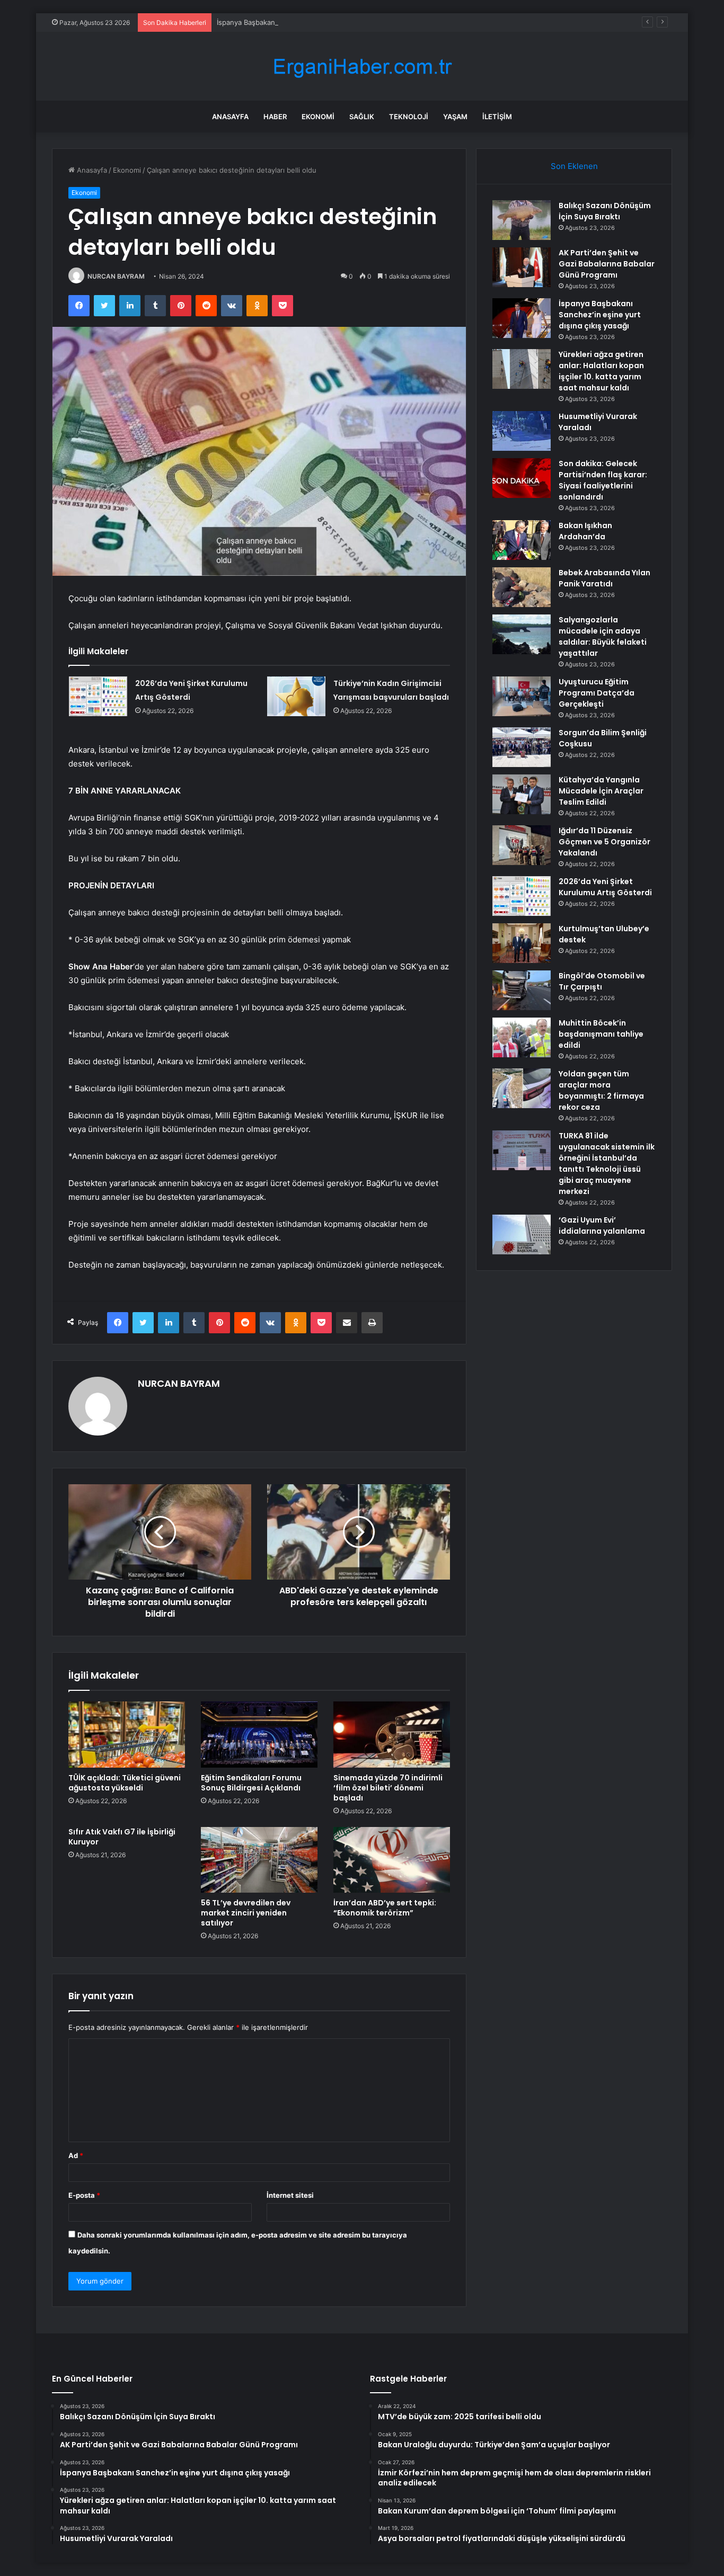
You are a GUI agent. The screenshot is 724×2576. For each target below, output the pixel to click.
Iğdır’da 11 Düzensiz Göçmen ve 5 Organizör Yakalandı (604, 842)
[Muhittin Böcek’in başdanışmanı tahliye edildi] (522, 1037)
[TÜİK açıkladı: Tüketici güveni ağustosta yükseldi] (127, 1734)
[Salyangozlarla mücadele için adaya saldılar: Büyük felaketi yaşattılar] (522, 634)
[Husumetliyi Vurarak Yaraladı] (522, 431)
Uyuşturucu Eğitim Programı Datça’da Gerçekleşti (597, 693)
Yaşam (455, 117)
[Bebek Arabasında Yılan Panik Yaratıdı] (522, 587)
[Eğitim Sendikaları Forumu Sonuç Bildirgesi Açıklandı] (259, 1734)
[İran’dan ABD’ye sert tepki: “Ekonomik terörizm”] (392, 1860)
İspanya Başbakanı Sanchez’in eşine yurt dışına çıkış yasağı (313, 22)
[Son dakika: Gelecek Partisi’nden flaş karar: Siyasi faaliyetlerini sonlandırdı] (522, 478)
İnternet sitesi (290, 2195)
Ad (76, 2155)
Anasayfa (230, 117)
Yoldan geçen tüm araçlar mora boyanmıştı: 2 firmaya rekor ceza (601, 1090)
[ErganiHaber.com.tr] (362, 66)
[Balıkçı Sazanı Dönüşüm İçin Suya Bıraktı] (522, 220)
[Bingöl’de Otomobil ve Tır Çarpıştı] (522, 990)
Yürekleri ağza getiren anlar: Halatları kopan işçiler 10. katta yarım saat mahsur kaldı (601, 371)
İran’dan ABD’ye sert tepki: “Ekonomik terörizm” (385, 1908)
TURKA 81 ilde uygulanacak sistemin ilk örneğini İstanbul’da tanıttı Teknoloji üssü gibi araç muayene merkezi (607, 1164)
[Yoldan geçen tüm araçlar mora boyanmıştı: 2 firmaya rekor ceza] (522, 1088)
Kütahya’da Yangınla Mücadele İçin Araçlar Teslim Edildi (601, 791)
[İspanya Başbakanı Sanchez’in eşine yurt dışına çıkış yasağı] (522, 318)
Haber (275, 117)
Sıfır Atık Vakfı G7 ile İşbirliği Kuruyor (122, 1837)
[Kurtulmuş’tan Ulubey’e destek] (522, 943)
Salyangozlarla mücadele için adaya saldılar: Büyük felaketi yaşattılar (603, 636)
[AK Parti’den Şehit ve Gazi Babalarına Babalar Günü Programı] (522, 267)
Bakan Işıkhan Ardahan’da (585, 531)
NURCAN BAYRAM (116, 276)
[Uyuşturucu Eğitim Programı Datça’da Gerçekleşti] (522, 696)
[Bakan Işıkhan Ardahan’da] (522, 540)
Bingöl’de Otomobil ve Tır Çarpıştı (602, 981)
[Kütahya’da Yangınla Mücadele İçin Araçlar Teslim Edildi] (522, 794)
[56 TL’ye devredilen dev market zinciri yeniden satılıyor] (259, 1860)
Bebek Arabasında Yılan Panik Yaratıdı (604, 578)
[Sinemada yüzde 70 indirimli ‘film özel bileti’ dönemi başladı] (392, 1734)
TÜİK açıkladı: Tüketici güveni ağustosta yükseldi (125, 1783)
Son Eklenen (574, 166)
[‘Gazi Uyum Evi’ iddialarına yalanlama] (522, 1234)
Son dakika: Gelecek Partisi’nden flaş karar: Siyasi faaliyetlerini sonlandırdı (603, 480)
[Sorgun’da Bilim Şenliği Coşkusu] (522, 747)
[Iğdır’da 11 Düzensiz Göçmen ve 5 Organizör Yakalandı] (522, 845)
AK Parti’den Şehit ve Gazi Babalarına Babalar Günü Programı (607, 264)
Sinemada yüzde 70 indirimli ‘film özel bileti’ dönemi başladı (388, 1788)
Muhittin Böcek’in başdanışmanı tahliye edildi (601, 1034)
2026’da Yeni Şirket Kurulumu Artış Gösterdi (605, 887)
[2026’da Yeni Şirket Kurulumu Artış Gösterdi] (98, 696)
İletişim (497, 117)
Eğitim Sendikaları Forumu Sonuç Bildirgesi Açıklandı (251, 1783)
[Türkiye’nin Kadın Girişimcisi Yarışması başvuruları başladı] (296, 696)
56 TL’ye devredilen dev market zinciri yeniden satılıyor (246, 1913)
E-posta (84, 2195)
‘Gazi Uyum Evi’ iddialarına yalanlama (602, 1225)
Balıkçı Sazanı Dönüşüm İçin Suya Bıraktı (605, 211)
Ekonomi (318, 117)
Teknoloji (409, 117)
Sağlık (362, 117)
